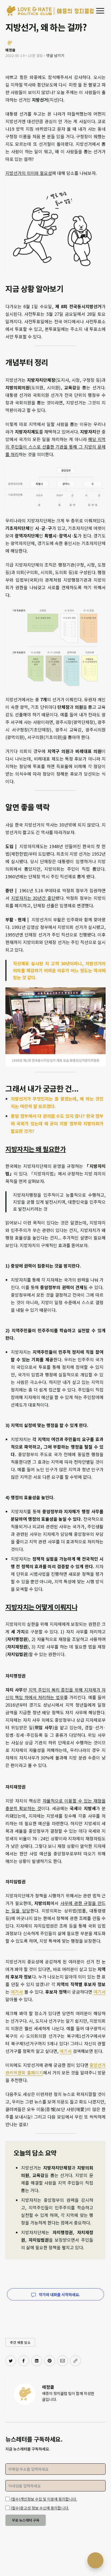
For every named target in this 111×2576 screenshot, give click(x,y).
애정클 (48, 2387)
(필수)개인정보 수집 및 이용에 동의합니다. (44, 2499)
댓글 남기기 (55, 55)
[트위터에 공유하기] (11, 2361)
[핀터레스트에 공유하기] (50, 2361)
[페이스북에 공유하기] (24, 2361)
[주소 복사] (75, 2361)
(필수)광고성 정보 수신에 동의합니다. (40, 2508)
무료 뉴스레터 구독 (26, 2520)
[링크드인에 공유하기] (37, 2361)
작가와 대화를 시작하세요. (59, 2294)
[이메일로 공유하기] (63, 2361)
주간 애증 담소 (20, 2342)
